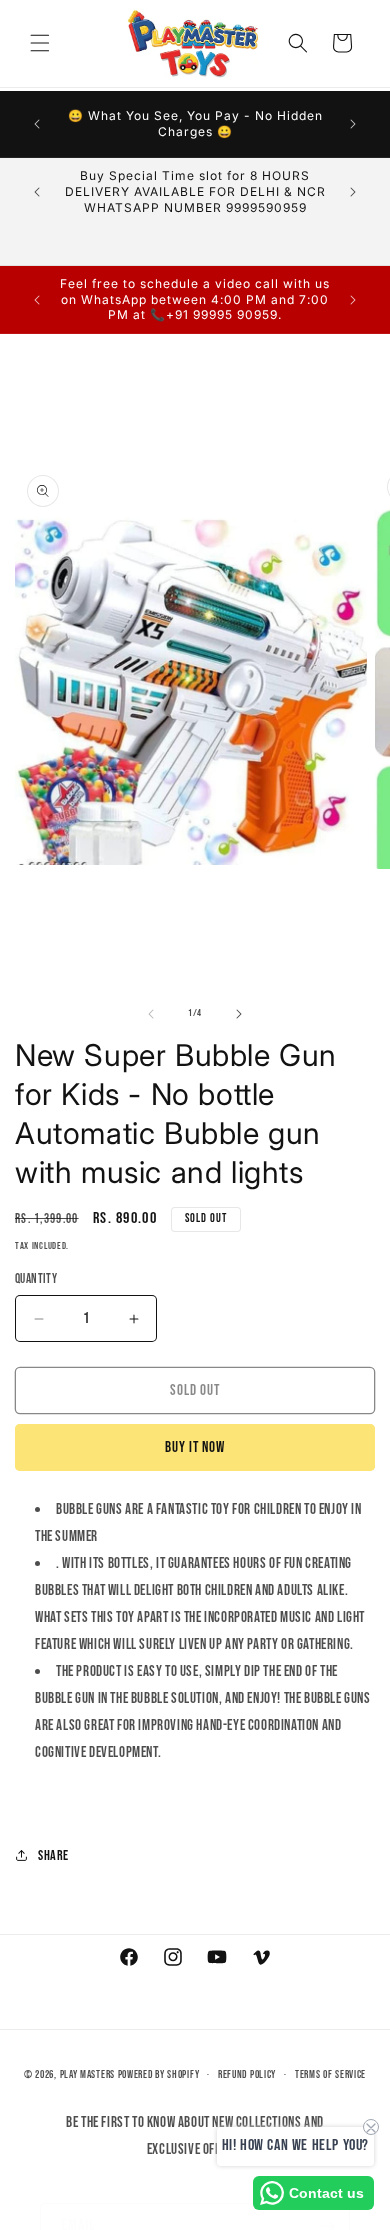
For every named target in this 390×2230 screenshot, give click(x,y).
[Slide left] (151, 1014)
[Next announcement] (353, 124)
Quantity (36, 1279)
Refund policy (247, 2074)
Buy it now (195, 1447)
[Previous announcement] (37, 124)
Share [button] (53, 1855)
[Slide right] (239, 1014)
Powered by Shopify (159, 2074)
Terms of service (330, 2074)
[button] (40, 43)
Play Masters (87, 2074)
